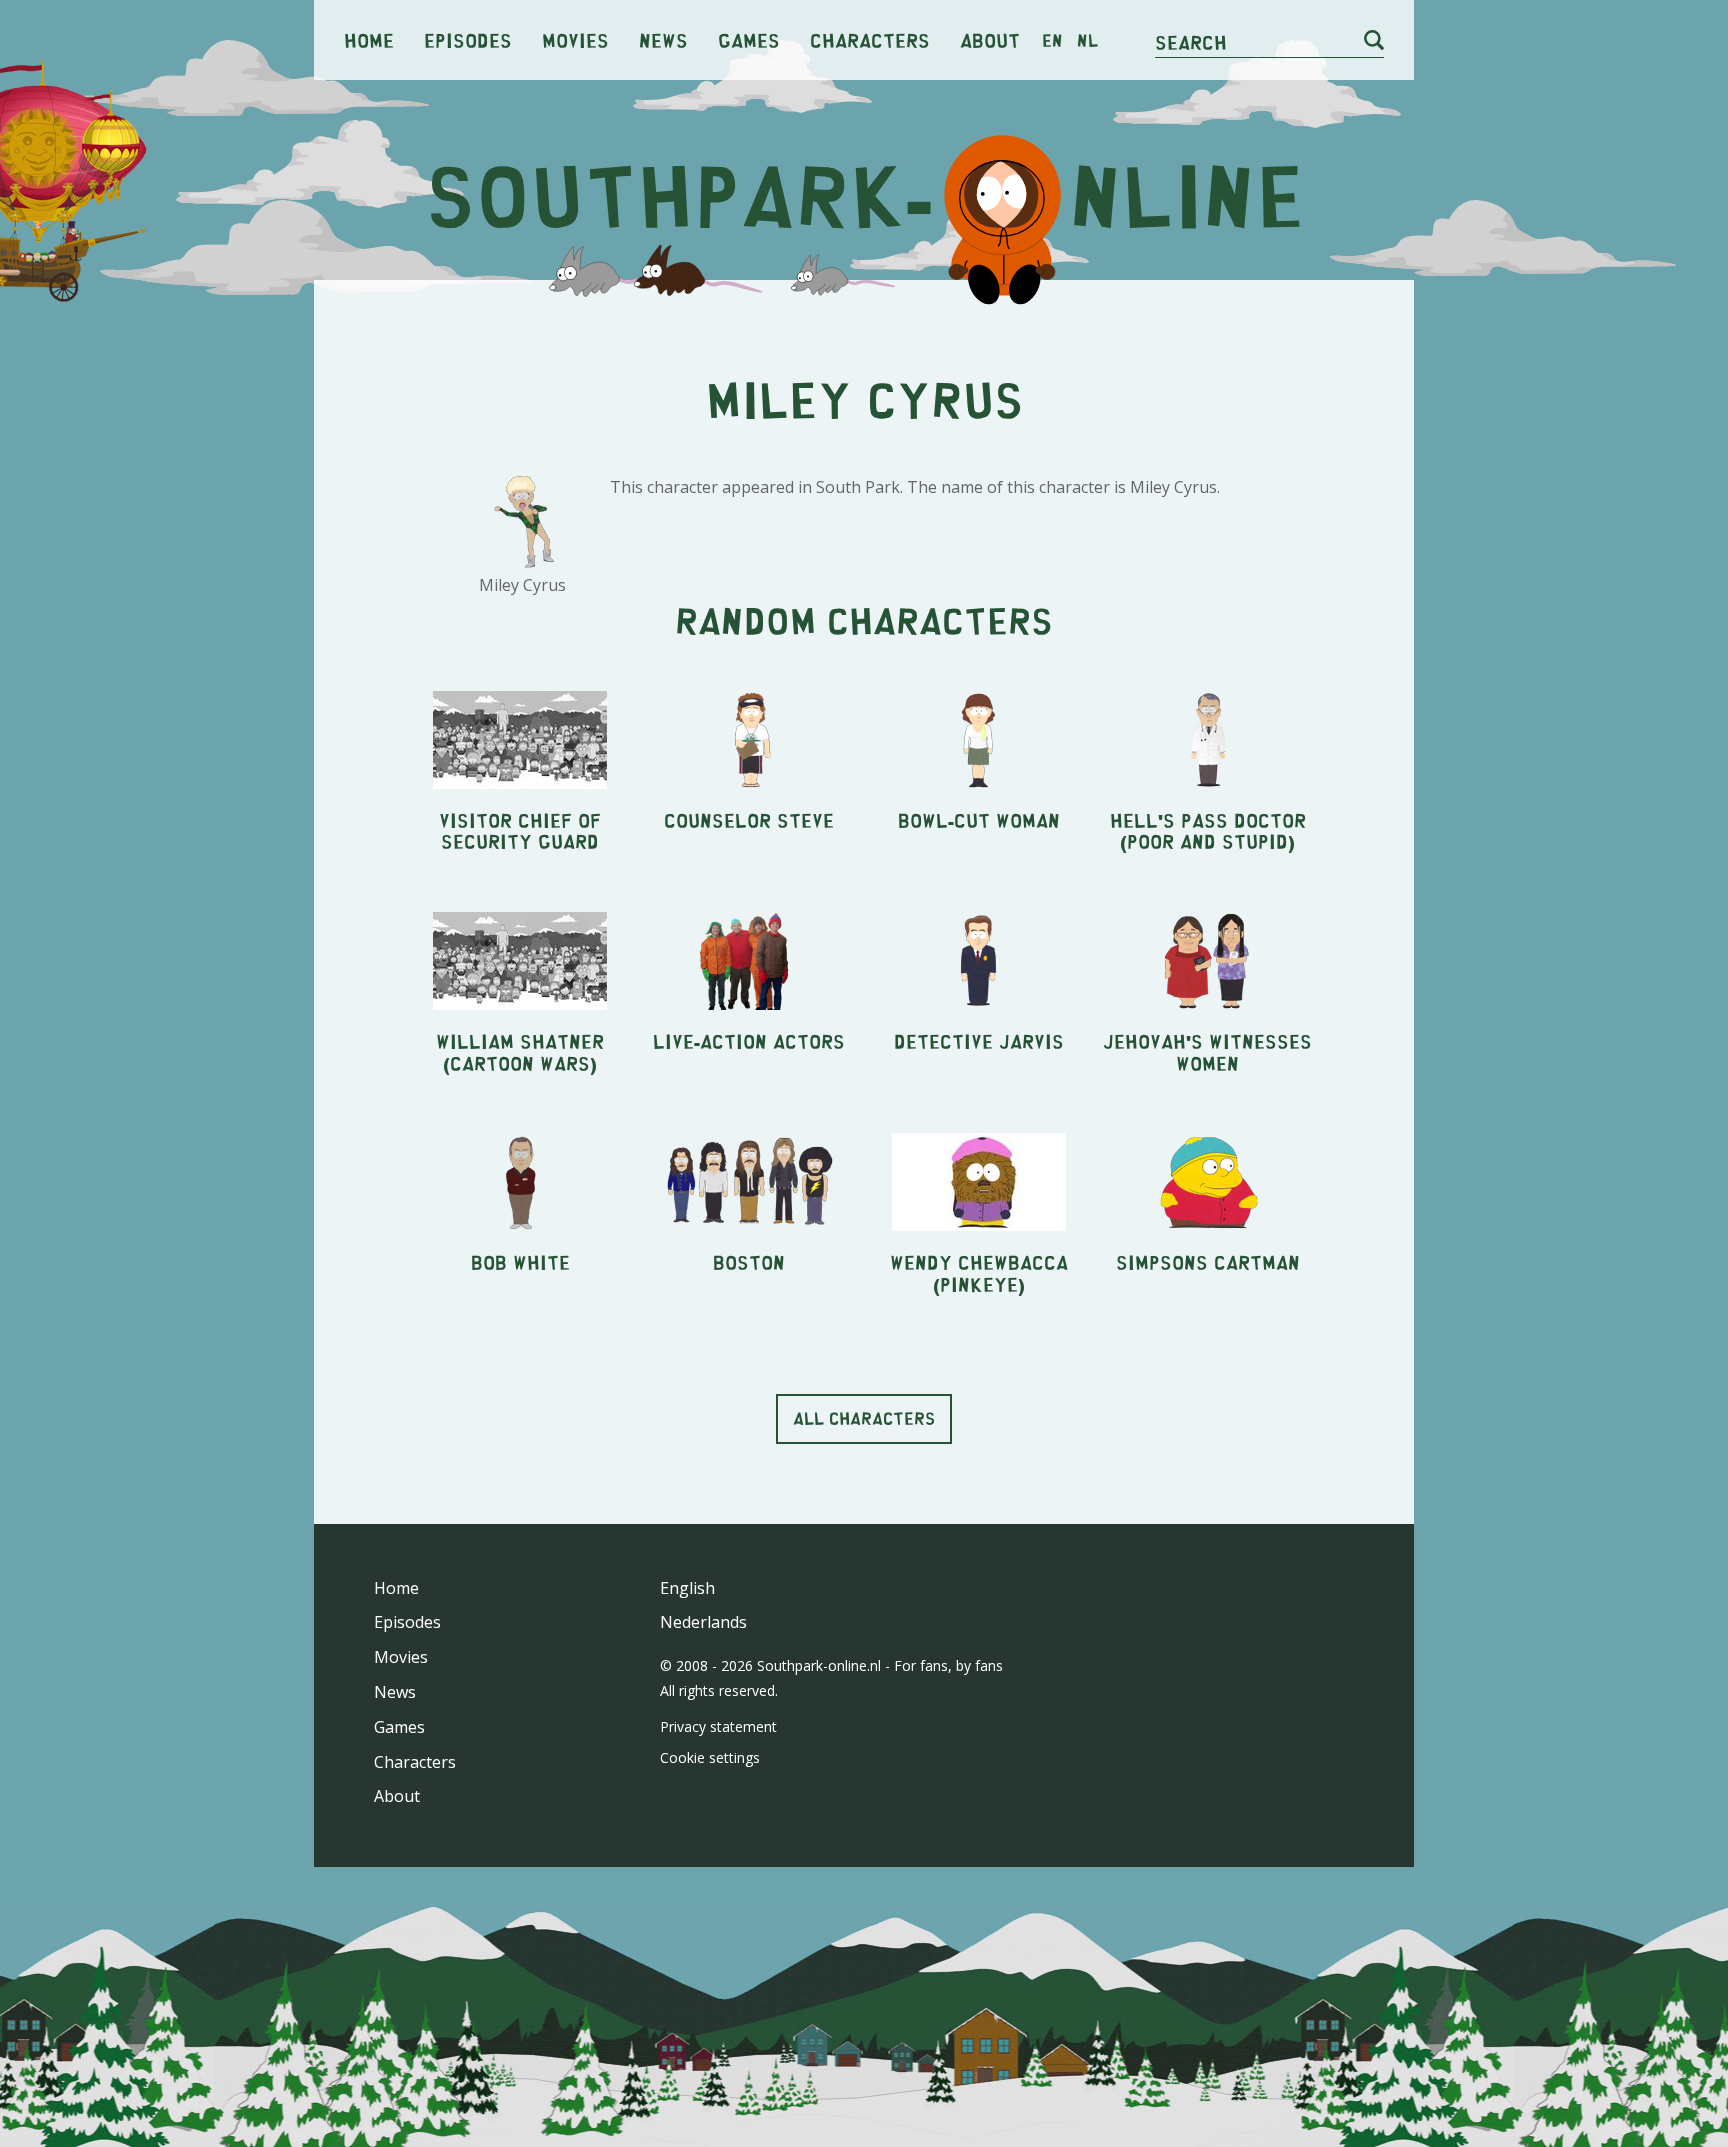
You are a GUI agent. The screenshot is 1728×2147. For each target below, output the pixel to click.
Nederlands (703, 1622)
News (663, 39)
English (687, 1588)
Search (1191, 41)
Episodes (468, 39)
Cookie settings (710, 1757)
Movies (575, 39)
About (990, 39)
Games (749, 39)
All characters (864, 1418)
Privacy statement (718, 1726)
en (1052, 40)
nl (1087, 40)
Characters (870, 39)
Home (369, 39)
